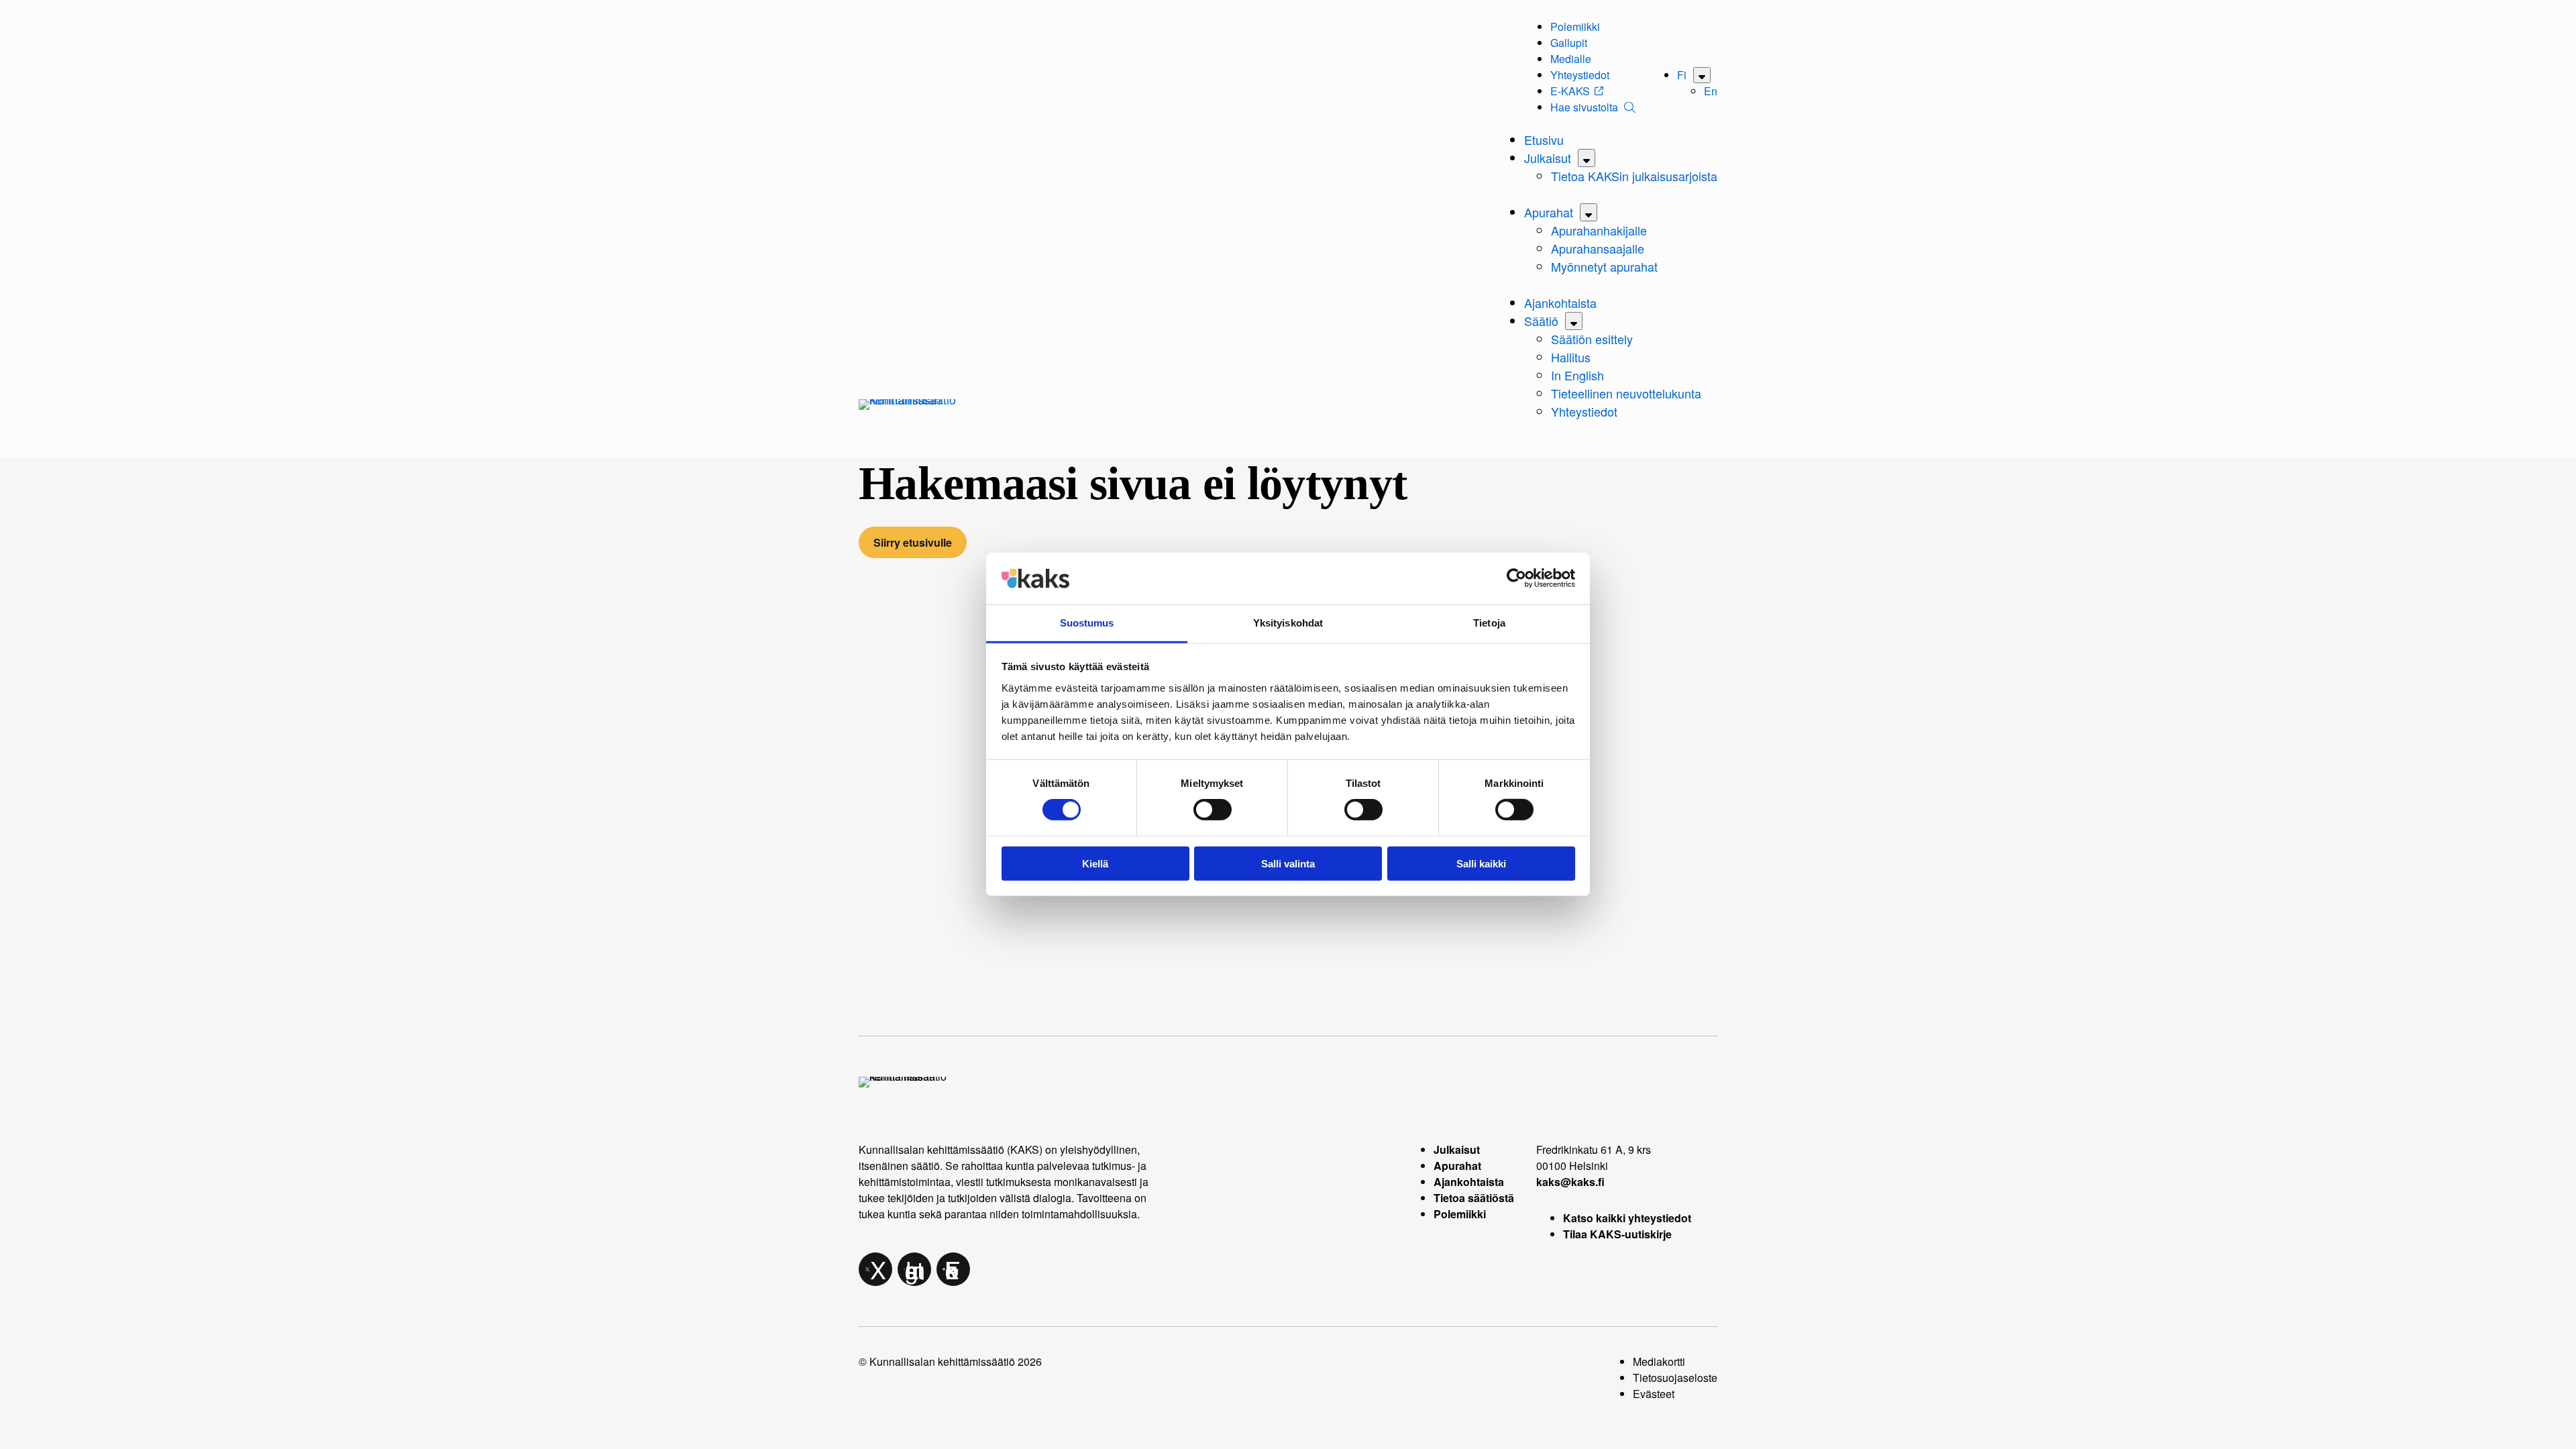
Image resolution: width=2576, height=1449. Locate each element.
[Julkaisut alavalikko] (1587, 158)
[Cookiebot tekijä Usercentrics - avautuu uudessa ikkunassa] (1516, 578)
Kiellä (1095, 863)
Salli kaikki (1481, 863)
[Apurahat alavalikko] (1589, 212)
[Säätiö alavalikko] (1574, 321)
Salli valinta (1288, 863)
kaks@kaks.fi (1570, 1182)
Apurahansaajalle (1598, 248)
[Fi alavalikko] (1702, 75)
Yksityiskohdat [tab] (1288, 623)
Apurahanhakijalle (1599, 230)
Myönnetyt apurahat (1604, 266)
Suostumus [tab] (1087, 623)
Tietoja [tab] (1489, 623)
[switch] (1213, 810)
